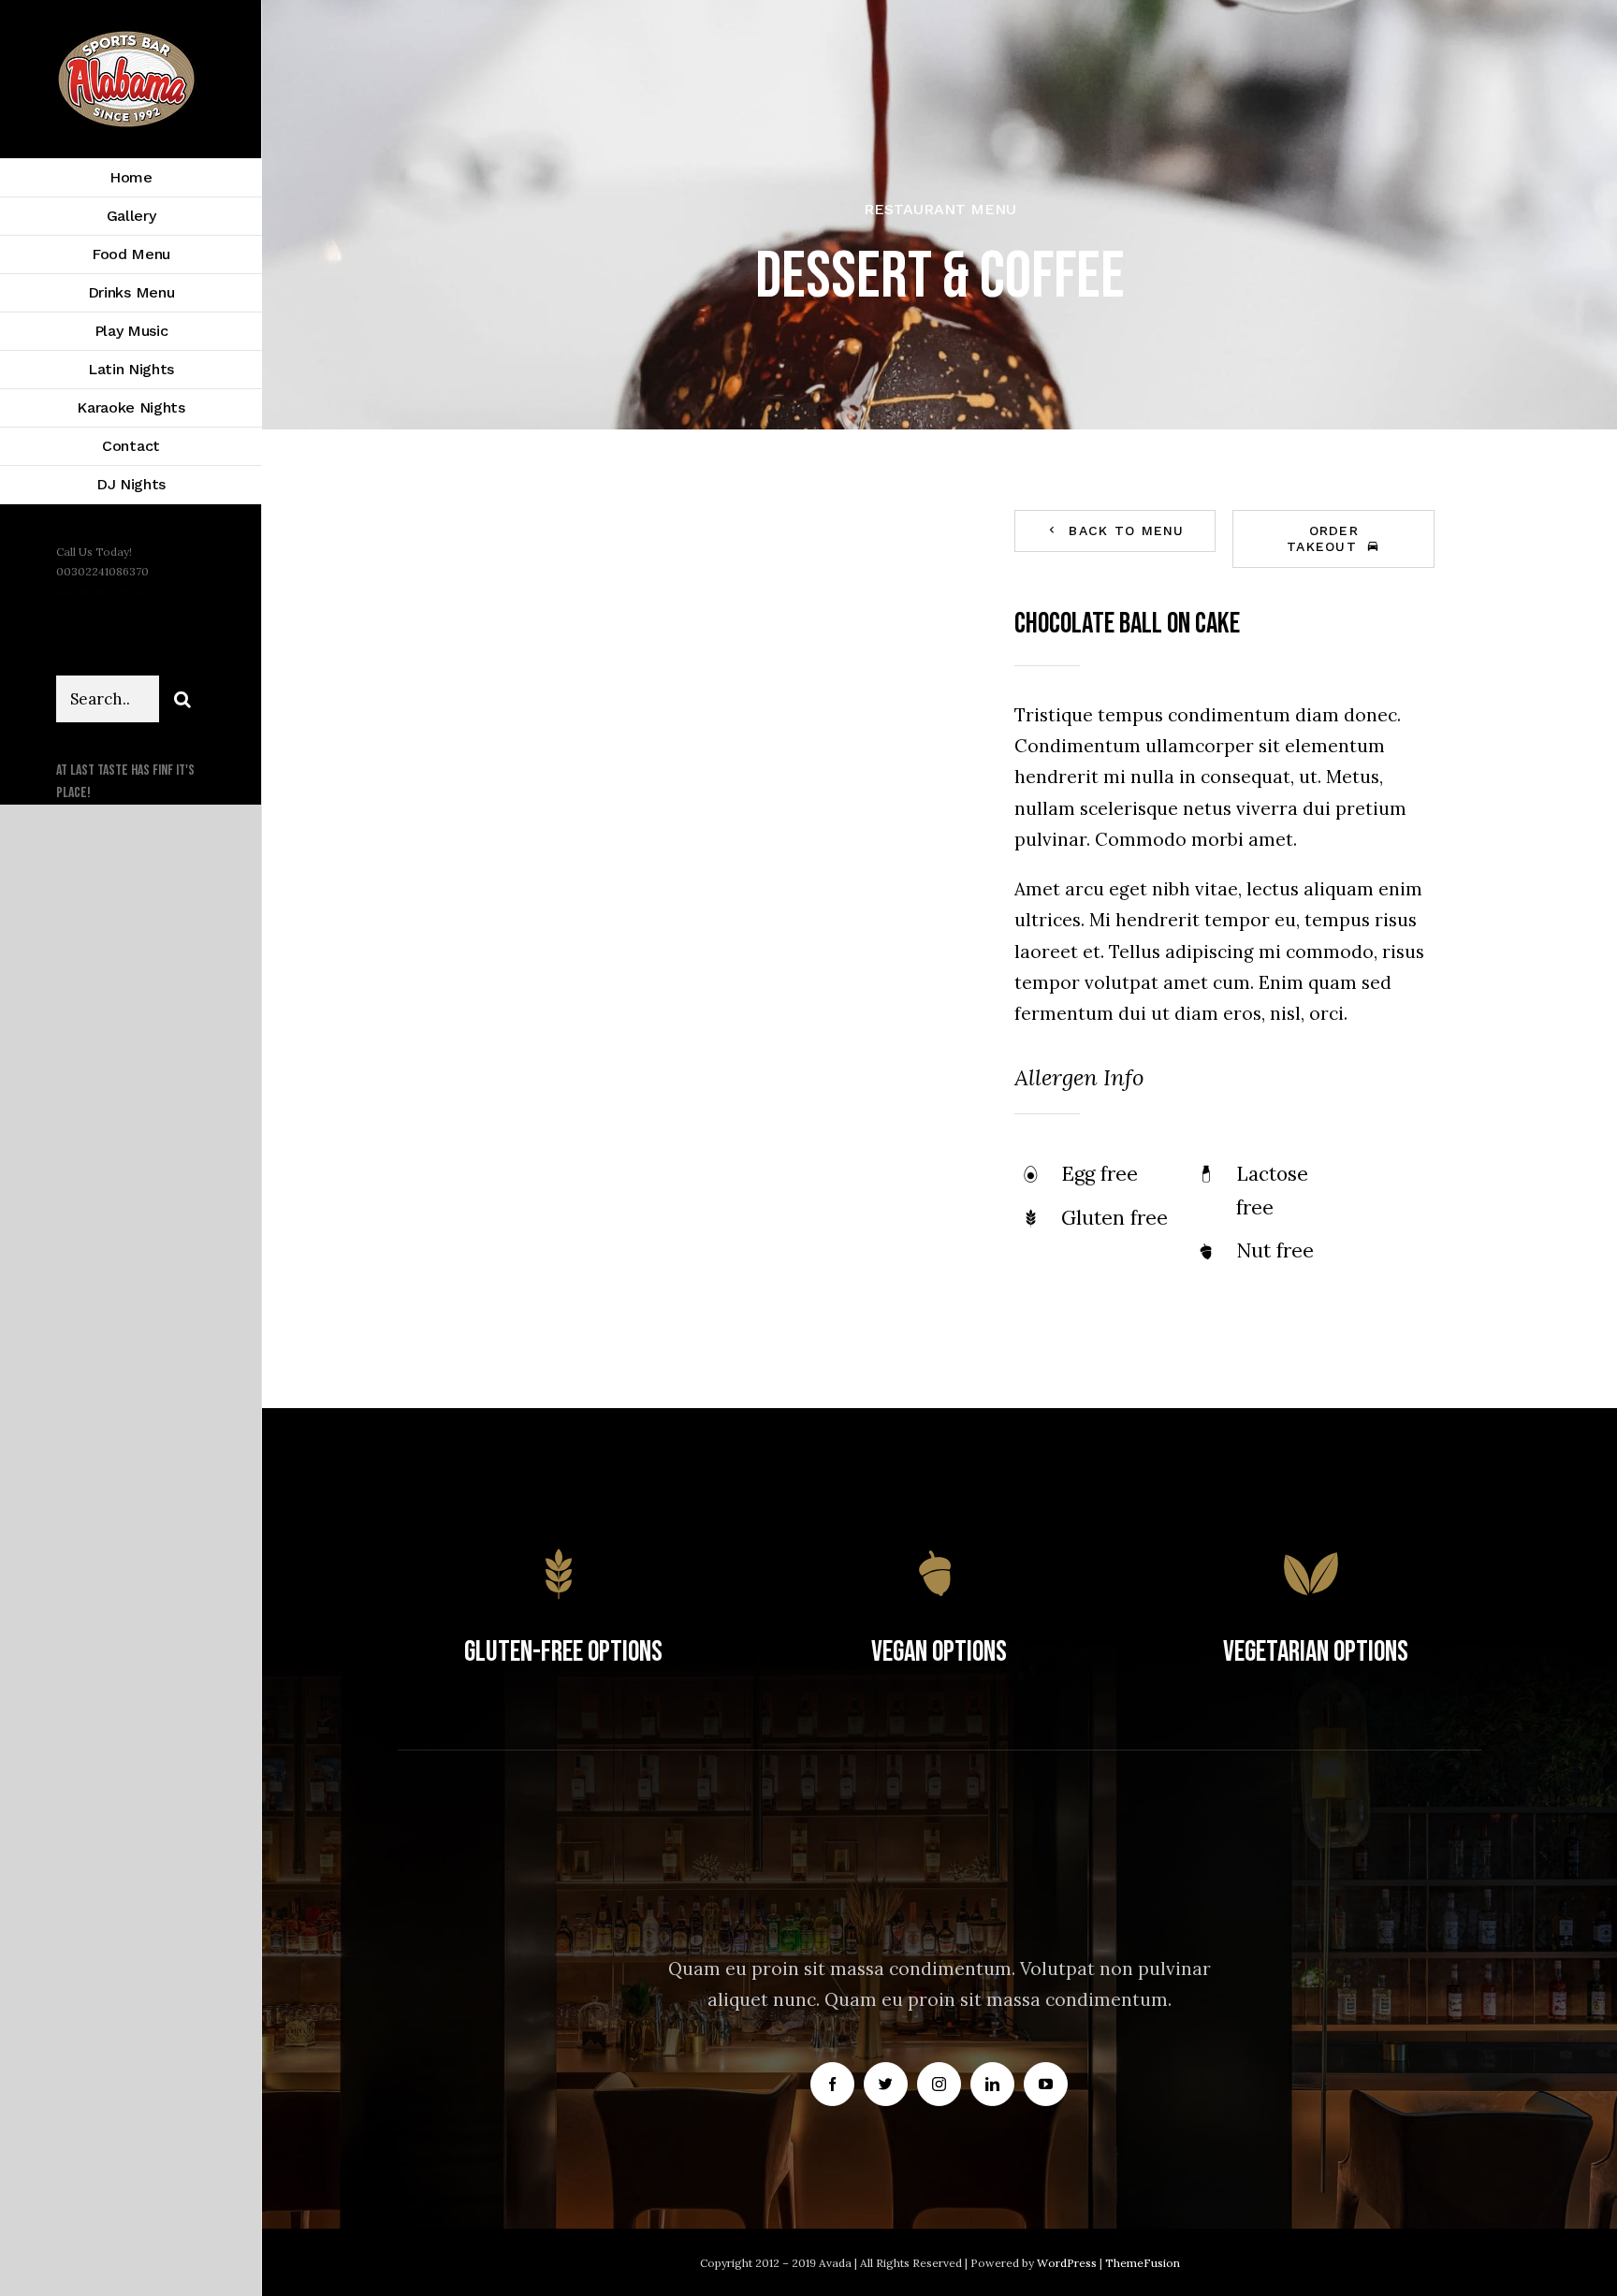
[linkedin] (992, 2084)
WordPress (1068, 2263)
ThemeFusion (1143, 2263)
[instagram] (939, 2084)
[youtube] (1046, 2084)
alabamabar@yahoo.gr (117, 591)
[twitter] (886, 2084)
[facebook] (832, 2084)
